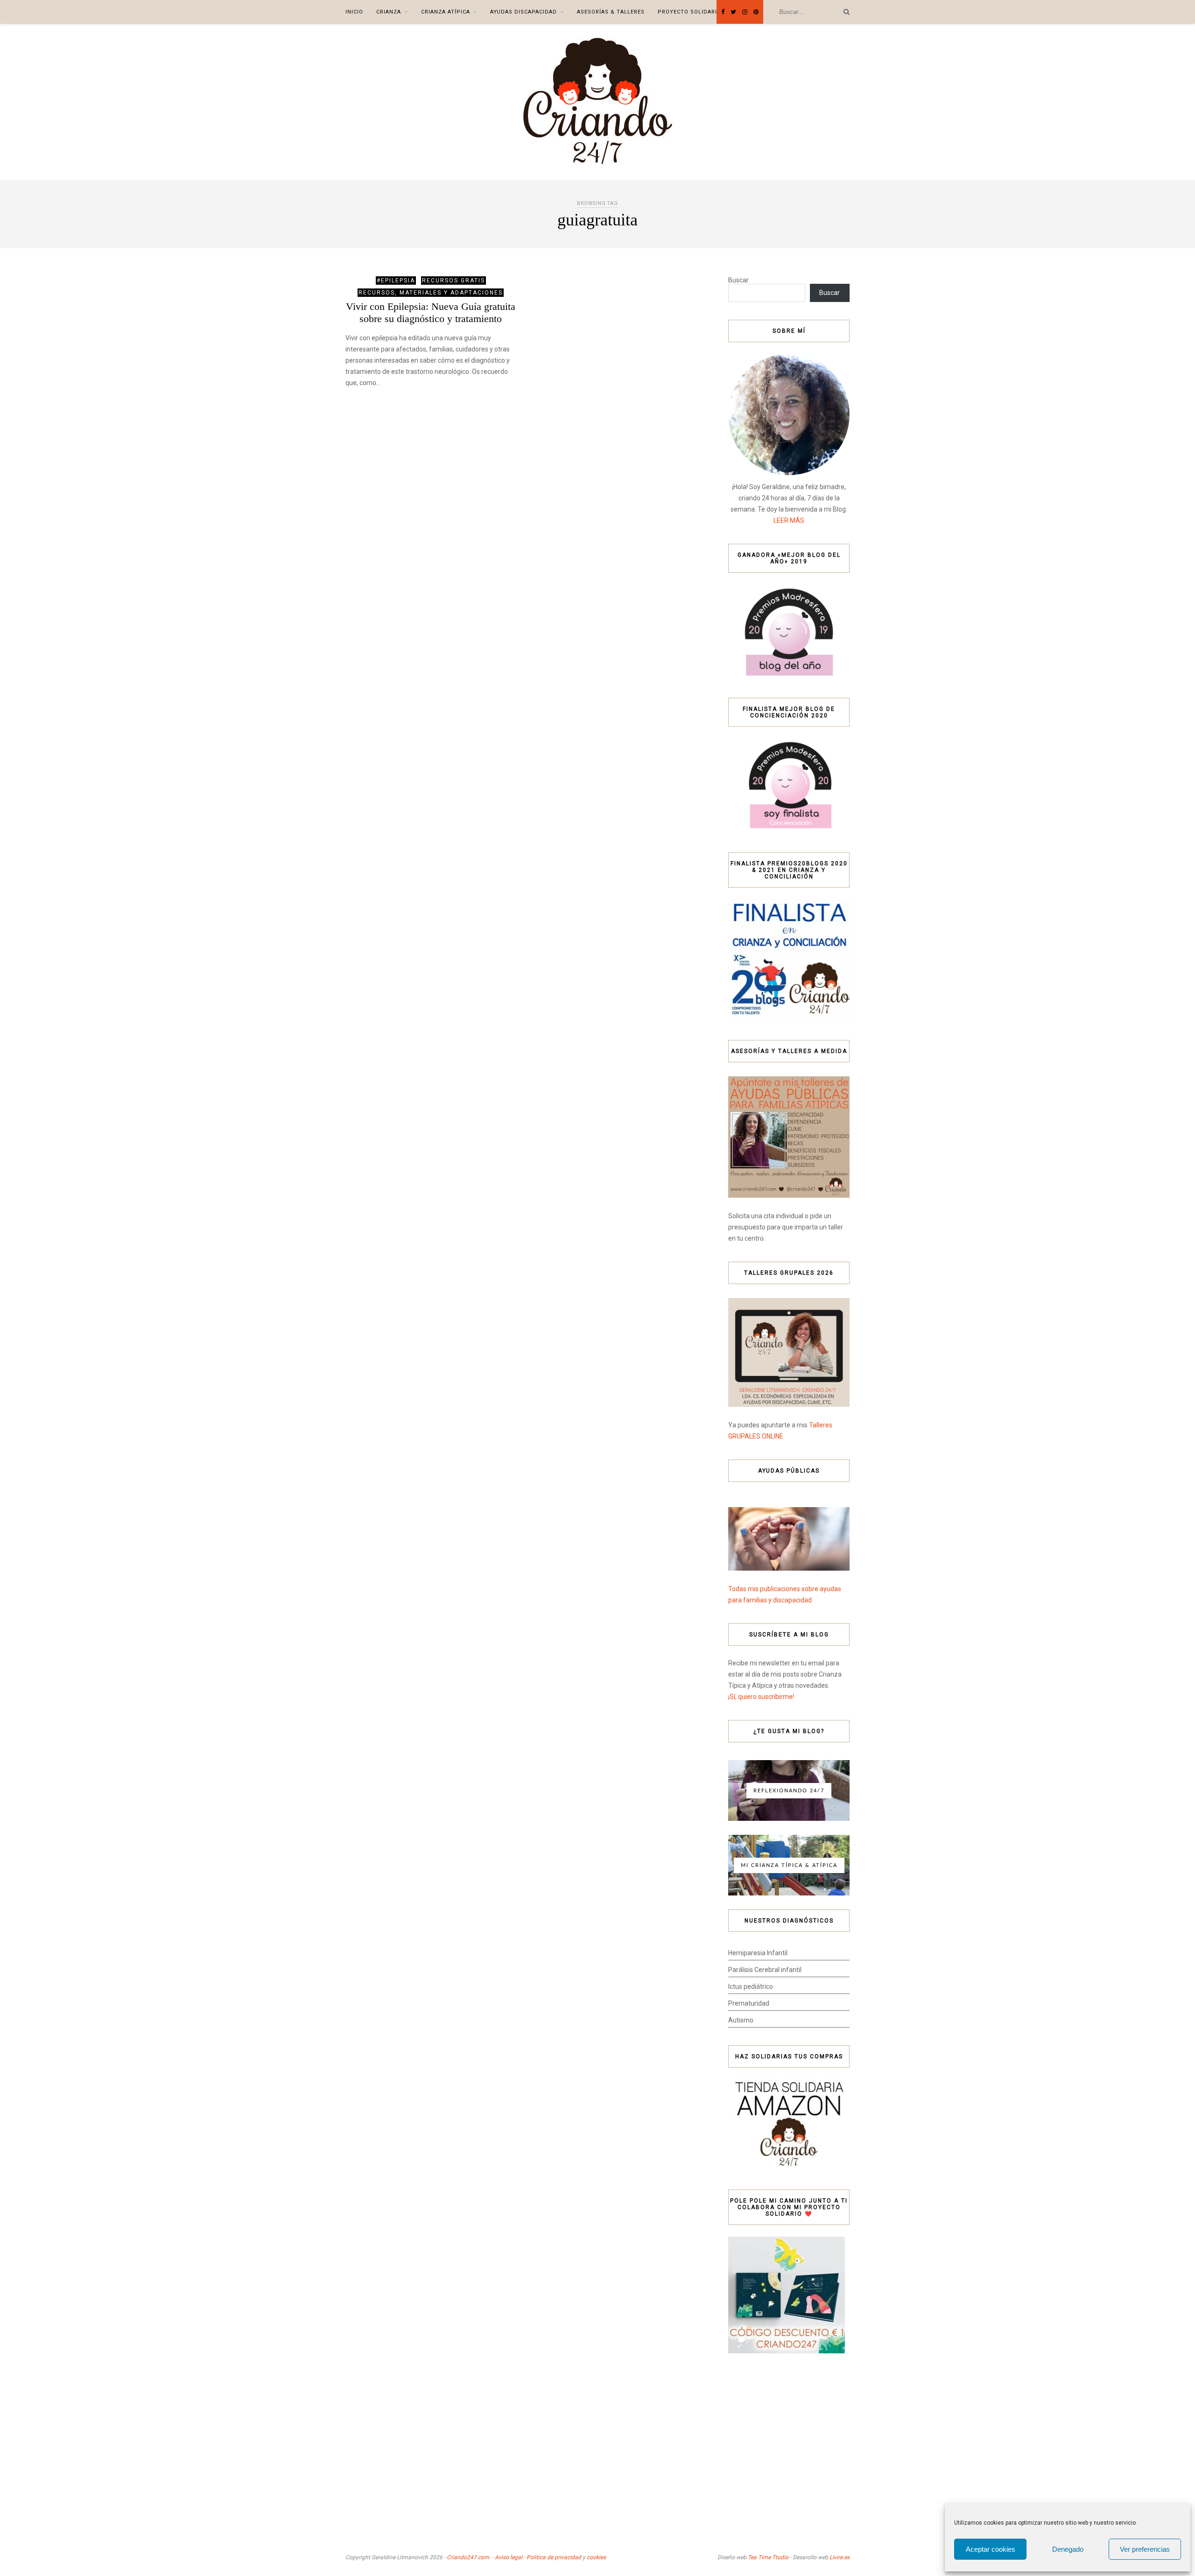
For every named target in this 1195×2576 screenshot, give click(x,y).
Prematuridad (749, 2003)
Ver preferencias (1145, 2549)
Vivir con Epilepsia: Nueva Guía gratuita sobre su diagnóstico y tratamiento (431, 312)
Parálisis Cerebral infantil (765, 1970)
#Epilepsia (396, 281)
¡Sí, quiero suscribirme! (761, 1697)
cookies (596, 2557)
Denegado (1068, 2549)
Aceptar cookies (991, 2549)
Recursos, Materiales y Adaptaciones (431, 293)
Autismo (741, 2020)
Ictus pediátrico (751, 1986)
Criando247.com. (469, 2557)
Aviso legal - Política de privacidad (538, 2557)
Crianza (389, 12)
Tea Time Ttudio (768, 2557)
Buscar (738, 280)
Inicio (354, 12)
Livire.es (840, 2557)
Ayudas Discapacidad (524, 12)
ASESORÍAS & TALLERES (611, 12)
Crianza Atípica (446, 12)
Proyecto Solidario (689, 12)
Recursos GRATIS (453, 281)
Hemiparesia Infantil (758, 1953)
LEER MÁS (789, 520)
